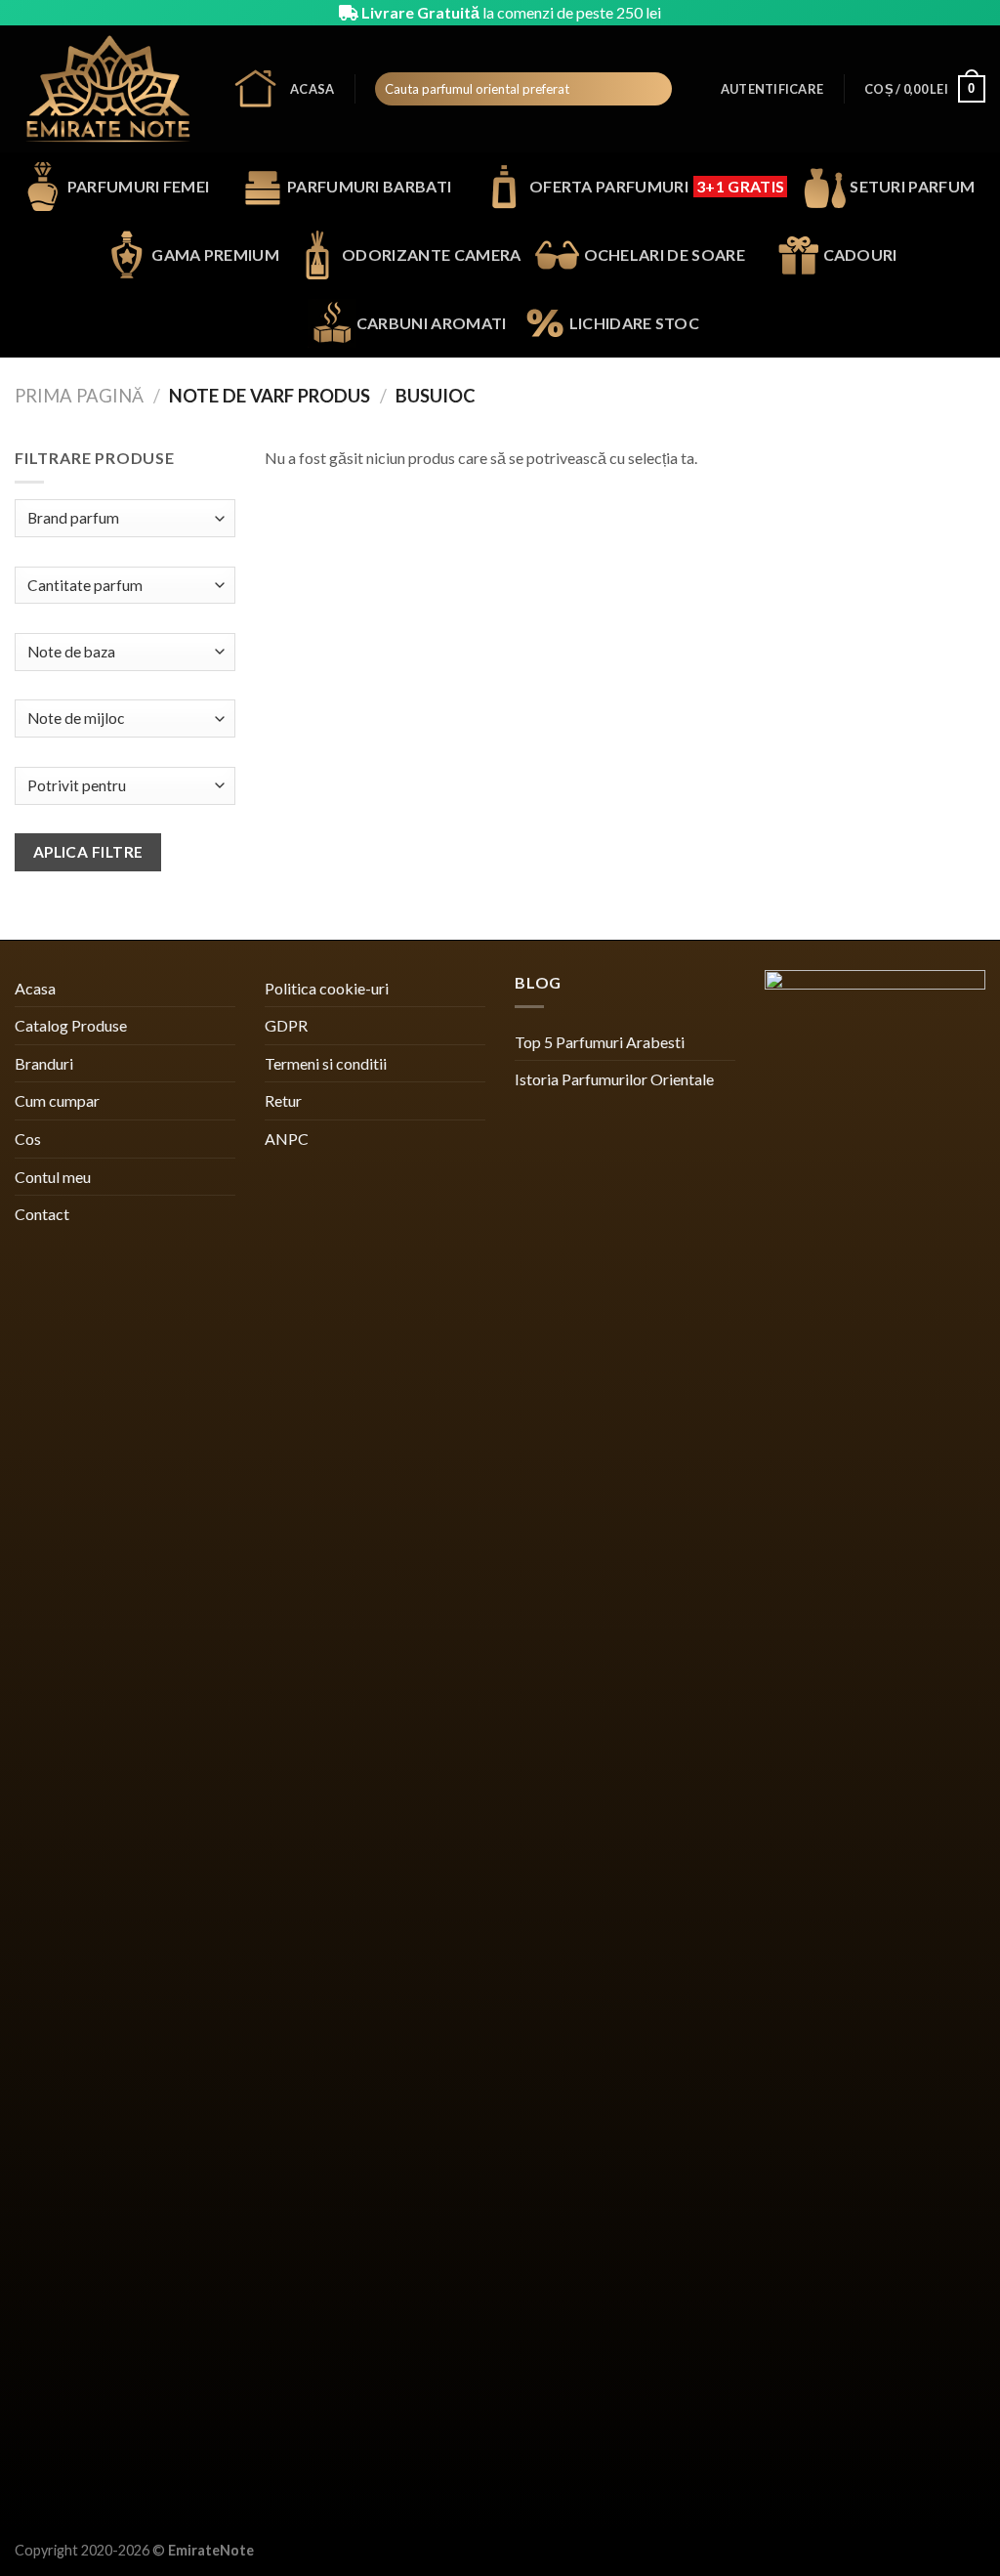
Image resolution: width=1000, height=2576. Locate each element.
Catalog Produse (71, 1025)
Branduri (44, 1063)
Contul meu (53, 1177)
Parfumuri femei (139, 186)
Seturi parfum (912, 186)
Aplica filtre (88, 852)
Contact (42, 1214)
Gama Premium (215, 254)
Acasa (312, 89)
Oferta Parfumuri (657, 186)
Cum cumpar (57, 1100)
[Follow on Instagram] (938, 13)
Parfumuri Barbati (369, 186)
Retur (283, 1100)
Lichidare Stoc (634, 323)
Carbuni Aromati (432, 323)
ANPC (287, 1139)
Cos (28, 1139)
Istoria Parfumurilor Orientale (614, 1079)
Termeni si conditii (326, 1063)
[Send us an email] (976, 13)
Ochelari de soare (665, 254)
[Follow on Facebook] (920, 13)
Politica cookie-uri (327, 988)
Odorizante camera (431, 254)
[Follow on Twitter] (957, 13)
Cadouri (860, 254)
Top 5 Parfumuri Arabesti (600, 1042)
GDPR (286, 1025)
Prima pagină (79, 396)
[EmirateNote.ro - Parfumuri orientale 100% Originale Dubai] (108, 89)
